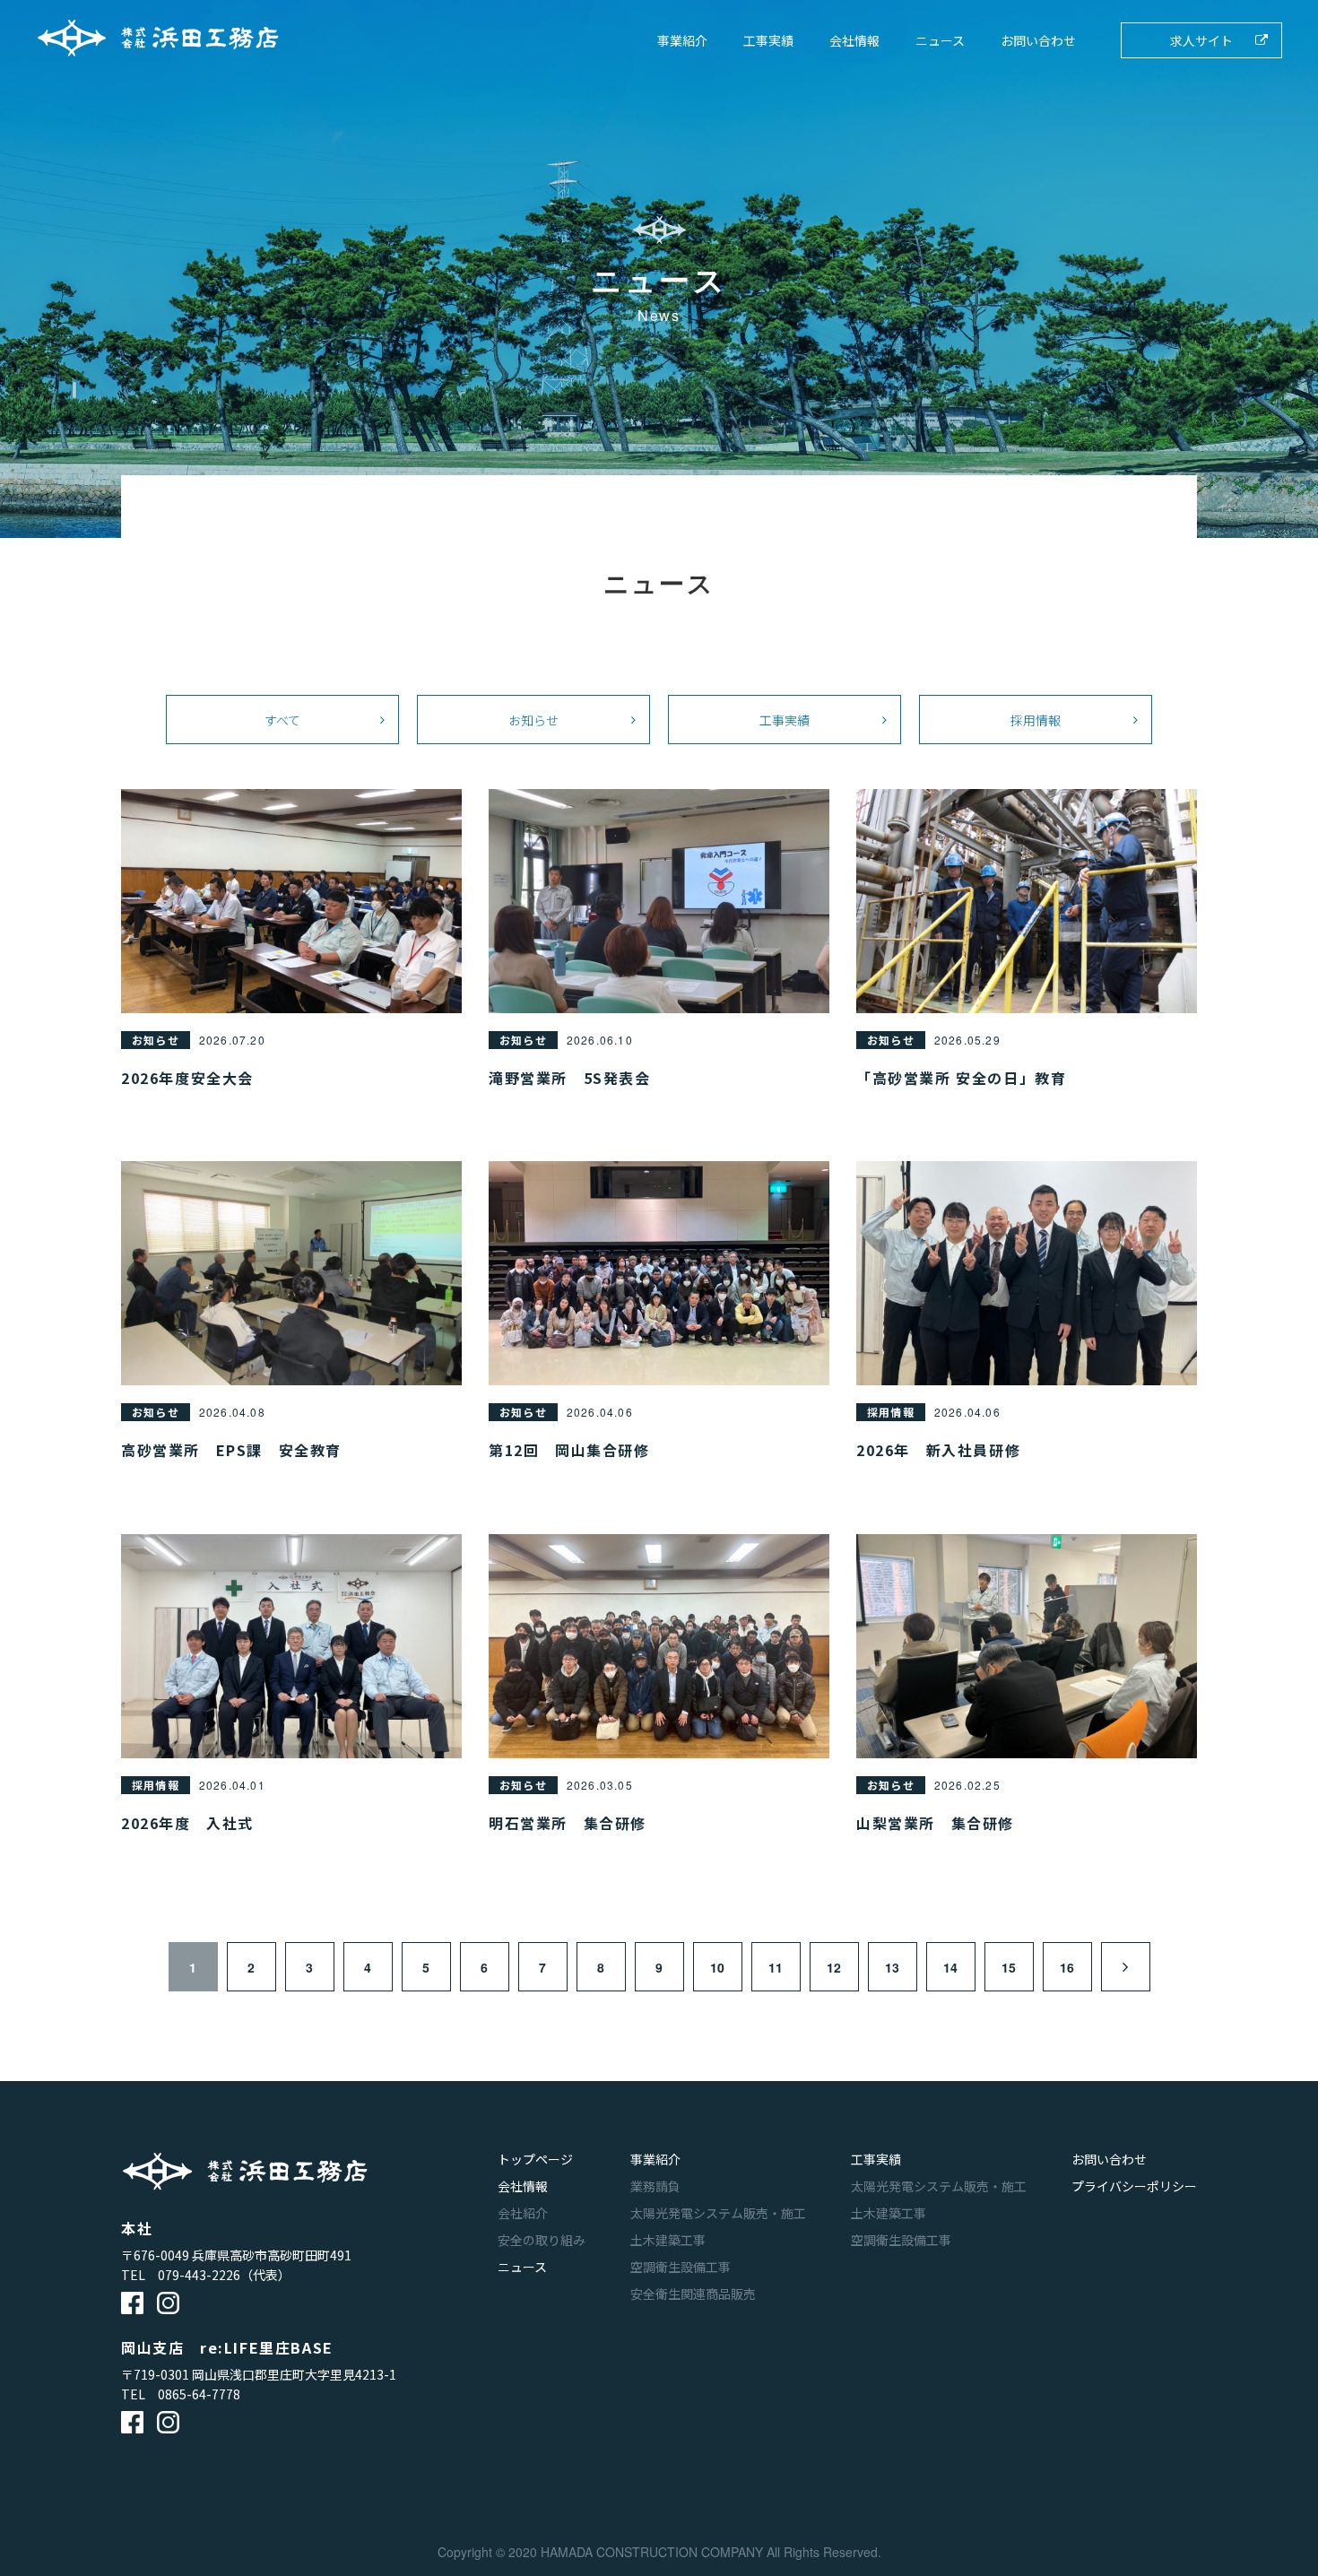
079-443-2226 (199, 2275)
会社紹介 (523, 2213)
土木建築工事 (668, 2240)
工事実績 (768, 40)
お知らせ (533, 720)
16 (1067, 1967)
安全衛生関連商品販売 (693, 2294)
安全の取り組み (542, 2240)
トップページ (535, 2159)
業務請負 (655, 2186)
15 (1009, 1967)
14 (950, 1967)
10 (717, 1967)
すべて (282, 720)
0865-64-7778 (199, 2394)
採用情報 (1036, 720)
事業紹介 (682, 40)
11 (776, 1967)
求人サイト (1201, 40)
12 (834, 1967)
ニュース (940, 40)
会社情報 (854, 40)
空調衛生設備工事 (681, 2267)
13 (892, 1967)
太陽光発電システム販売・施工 (718, 2213)
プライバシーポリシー (1134, 2186)
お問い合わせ (1038, 40)
